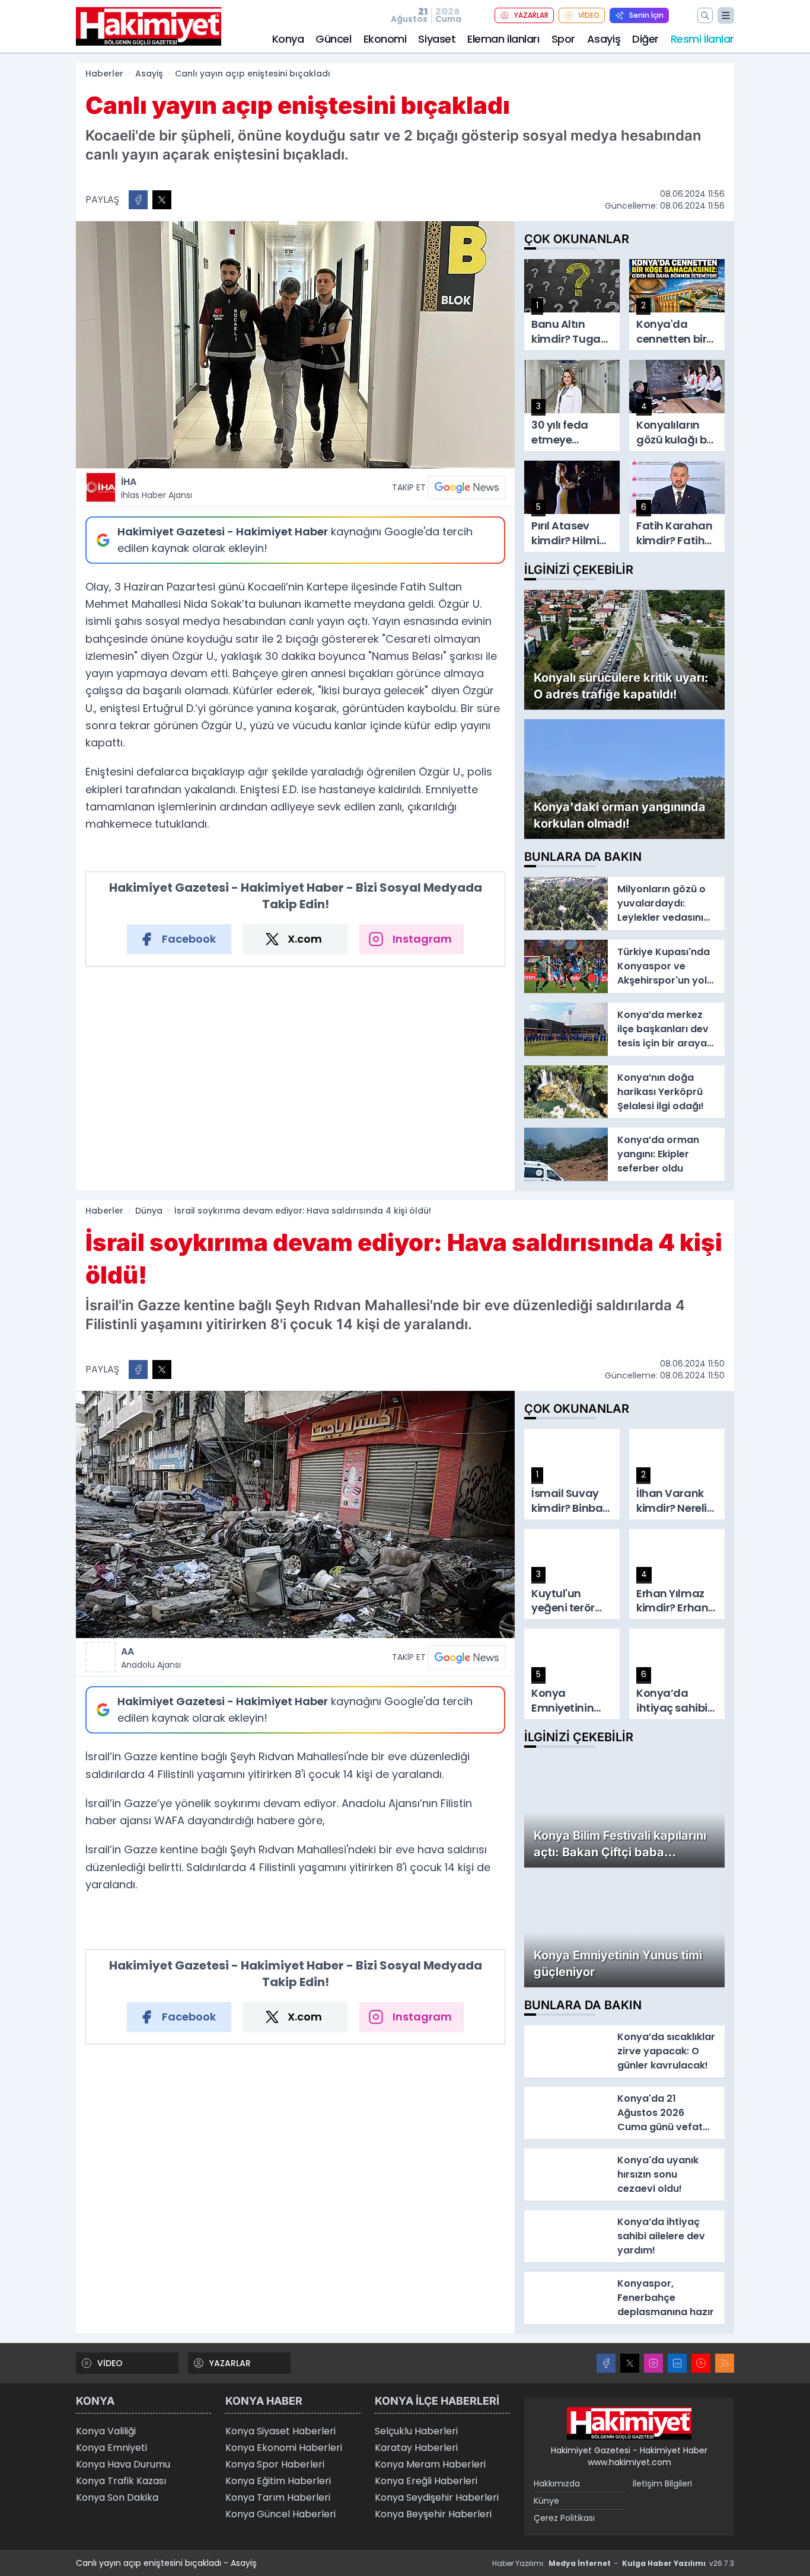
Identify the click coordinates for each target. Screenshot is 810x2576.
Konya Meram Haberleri (430, 2464)
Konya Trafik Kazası (121, 2481)
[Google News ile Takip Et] (467, 487)
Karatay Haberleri (416, 2448)
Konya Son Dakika (117, 2497)
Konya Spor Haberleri (275, 2464)
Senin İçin (646, 15)
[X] (630, 2363)
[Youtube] (701, 2363)
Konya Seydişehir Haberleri (437, 2497)
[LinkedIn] (677, 2363)
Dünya (149, 1211)
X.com (305, 939)
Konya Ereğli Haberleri (426, 2481)
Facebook (189, 939)
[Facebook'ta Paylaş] (138, 200)
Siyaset (437, 39)
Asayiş (604, 39)
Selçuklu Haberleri (416, 2431)
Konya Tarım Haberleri (278, 2497)
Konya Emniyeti (111, 2448)
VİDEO (589, 15)
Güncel (333, 39)
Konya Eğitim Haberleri (278, 2481)
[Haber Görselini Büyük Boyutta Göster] (295, 345)
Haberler (104, 74)
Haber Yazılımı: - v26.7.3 (613, 2563)
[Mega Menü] (726, 15)
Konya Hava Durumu (123, 2464)
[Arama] (705, 15)
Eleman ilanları (503, 39)
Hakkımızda (557, 2484)
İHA (157, 488)
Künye (546, 2501)
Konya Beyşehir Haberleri (433, 2514)
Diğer (645, 39)
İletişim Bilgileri (662, 2484)
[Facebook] (606, 2363)
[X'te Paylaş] (162, 200)
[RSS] (725, 2363)
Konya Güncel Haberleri (280, 2514)
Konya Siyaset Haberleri (280, 2431)
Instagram (422, 939)
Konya (288, 39)
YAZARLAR (531, 15)
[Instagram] (653, 2363)
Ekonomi (385, 39)
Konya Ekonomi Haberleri (284, 2448)
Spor (563, 39)
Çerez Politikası (564, 2518)
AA (151, 1658)
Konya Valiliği (106, 2431)
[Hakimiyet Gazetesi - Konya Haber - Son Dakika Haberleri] (629, 2424)
